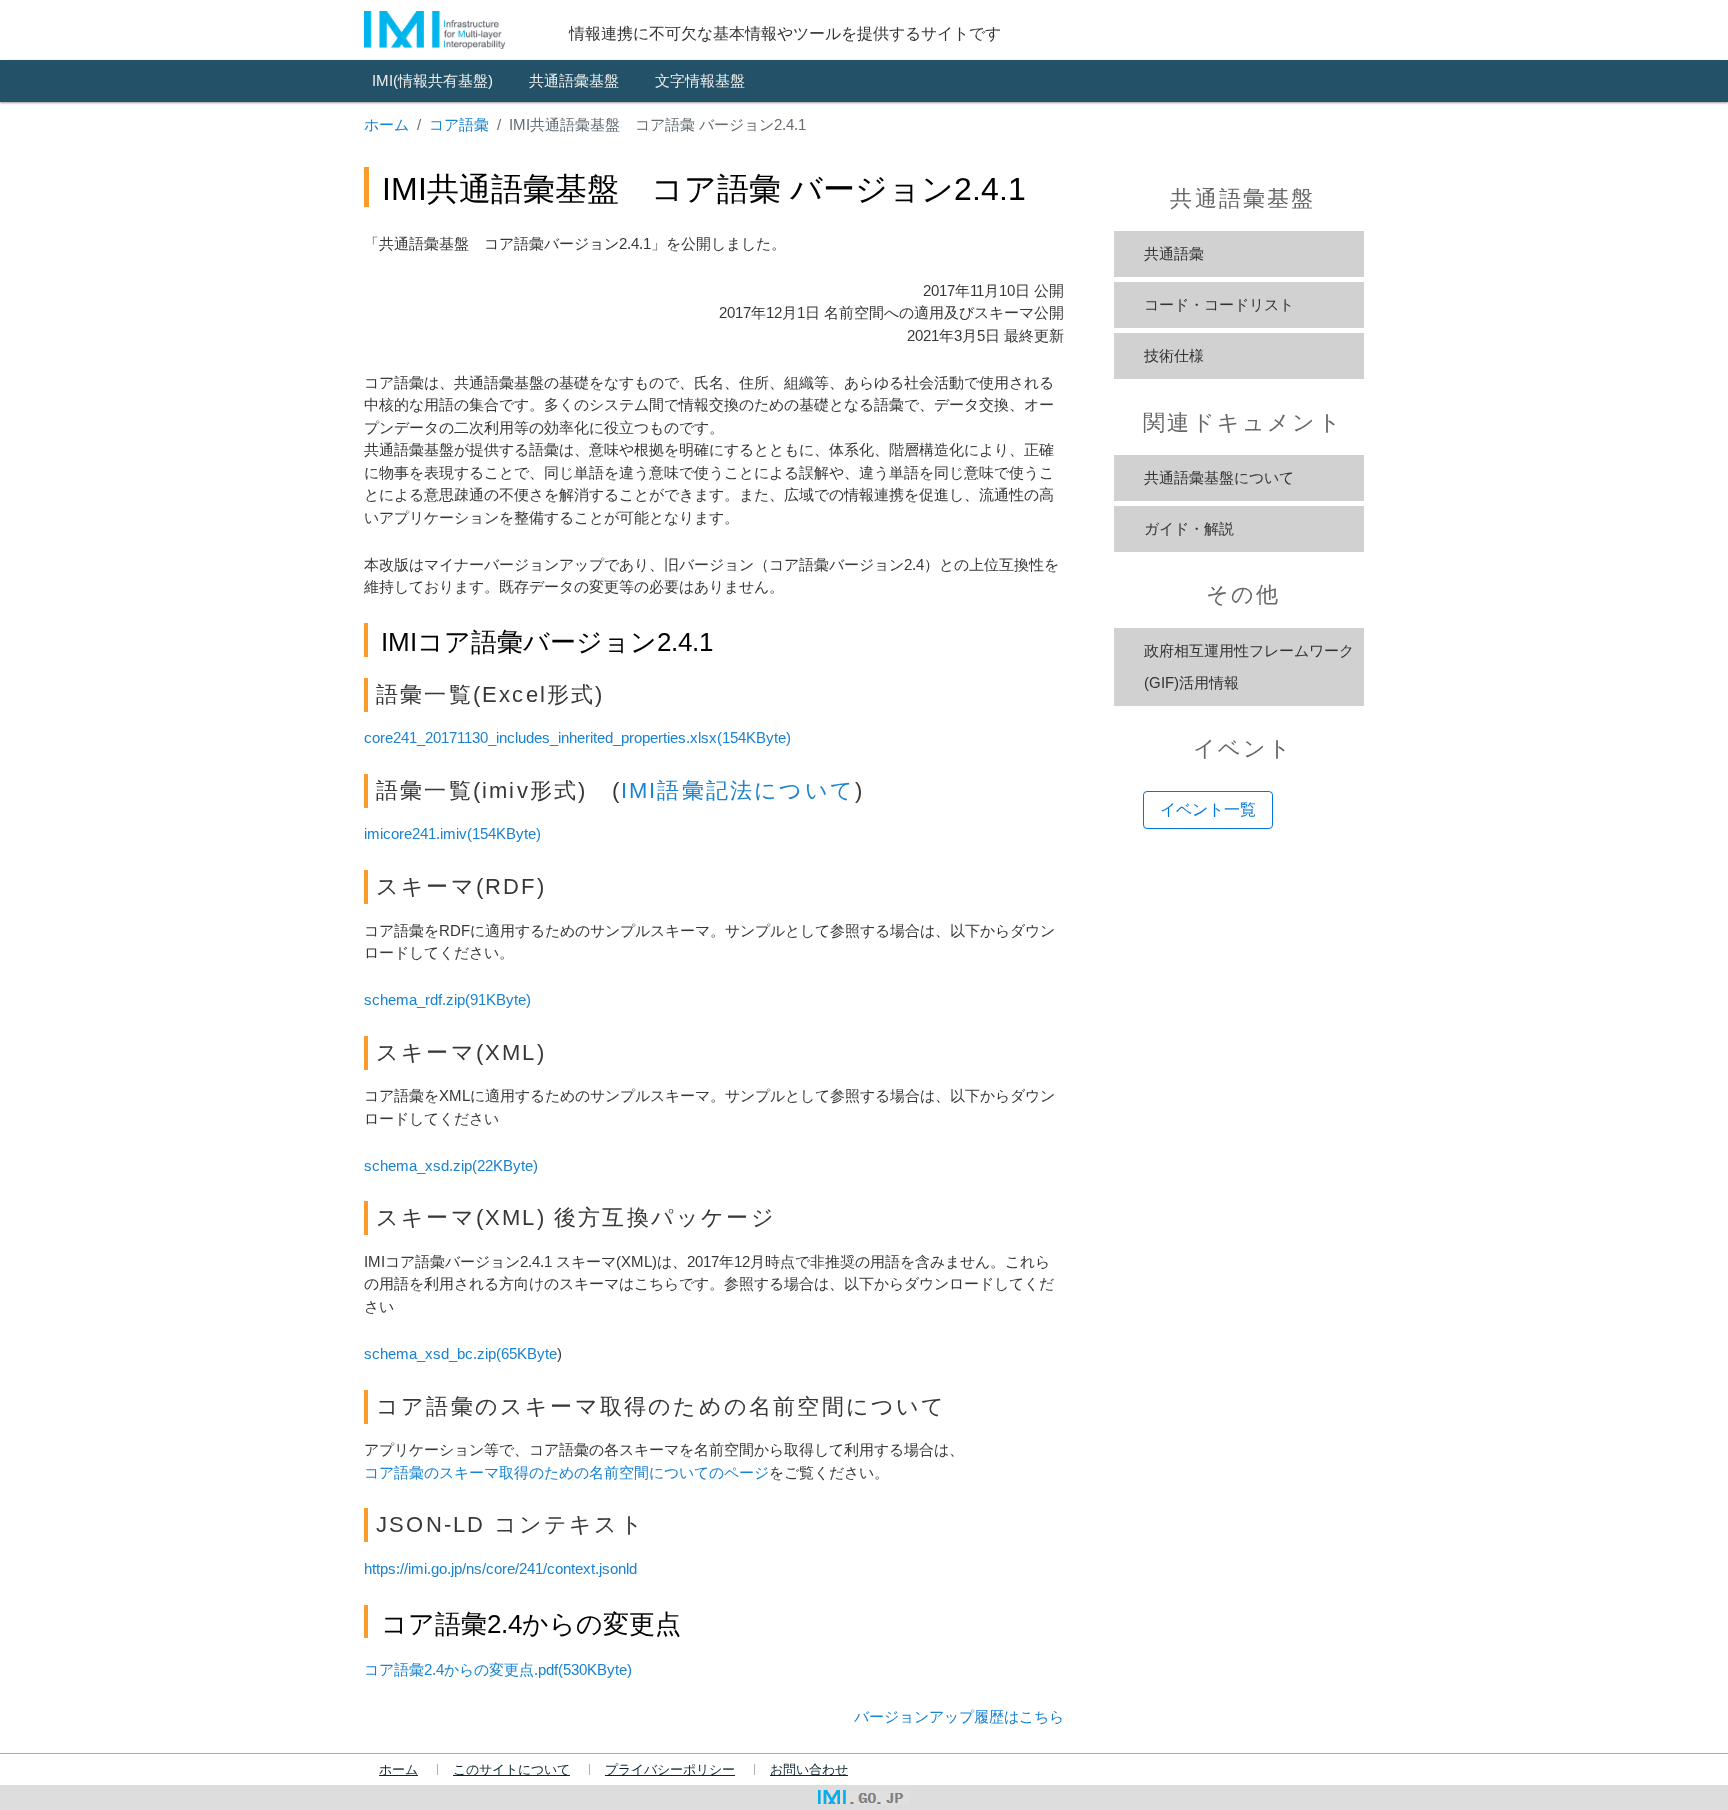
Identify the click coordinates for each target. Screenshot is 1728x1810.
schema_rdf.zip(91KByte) (447, 999)
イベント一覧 (1208, 809)
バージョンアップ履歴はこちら (959, 1716)
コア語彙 (459, 124)
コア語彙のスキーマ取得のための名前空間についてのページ (566, 1472)
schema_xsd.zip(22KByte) (451, 1165)
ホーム (386, 124)
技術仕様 (1174, 355)
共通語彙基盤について (1219, 477)
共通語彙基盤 (574, 80)
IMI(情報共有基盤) (432, 80)
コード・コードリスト (1219, 304)
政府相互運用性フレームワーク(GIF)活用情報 (1249, 666)
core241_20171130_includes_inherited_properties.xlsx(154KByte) (577, 737)
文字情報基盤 (700, 80)
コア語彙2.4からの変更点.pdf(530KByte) (498, 1669)
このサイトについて (511, 1770)
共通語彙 (1174, 253)
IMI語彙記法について (738, 790)
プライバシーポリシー (670, 1770)
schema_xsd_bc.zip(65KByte (460, 1353)
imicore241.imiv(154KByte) (452, 833)
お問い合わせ (809, 1770)
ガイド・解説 (1189, 528)
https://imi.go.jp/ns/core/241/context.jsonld (500, 1568)
